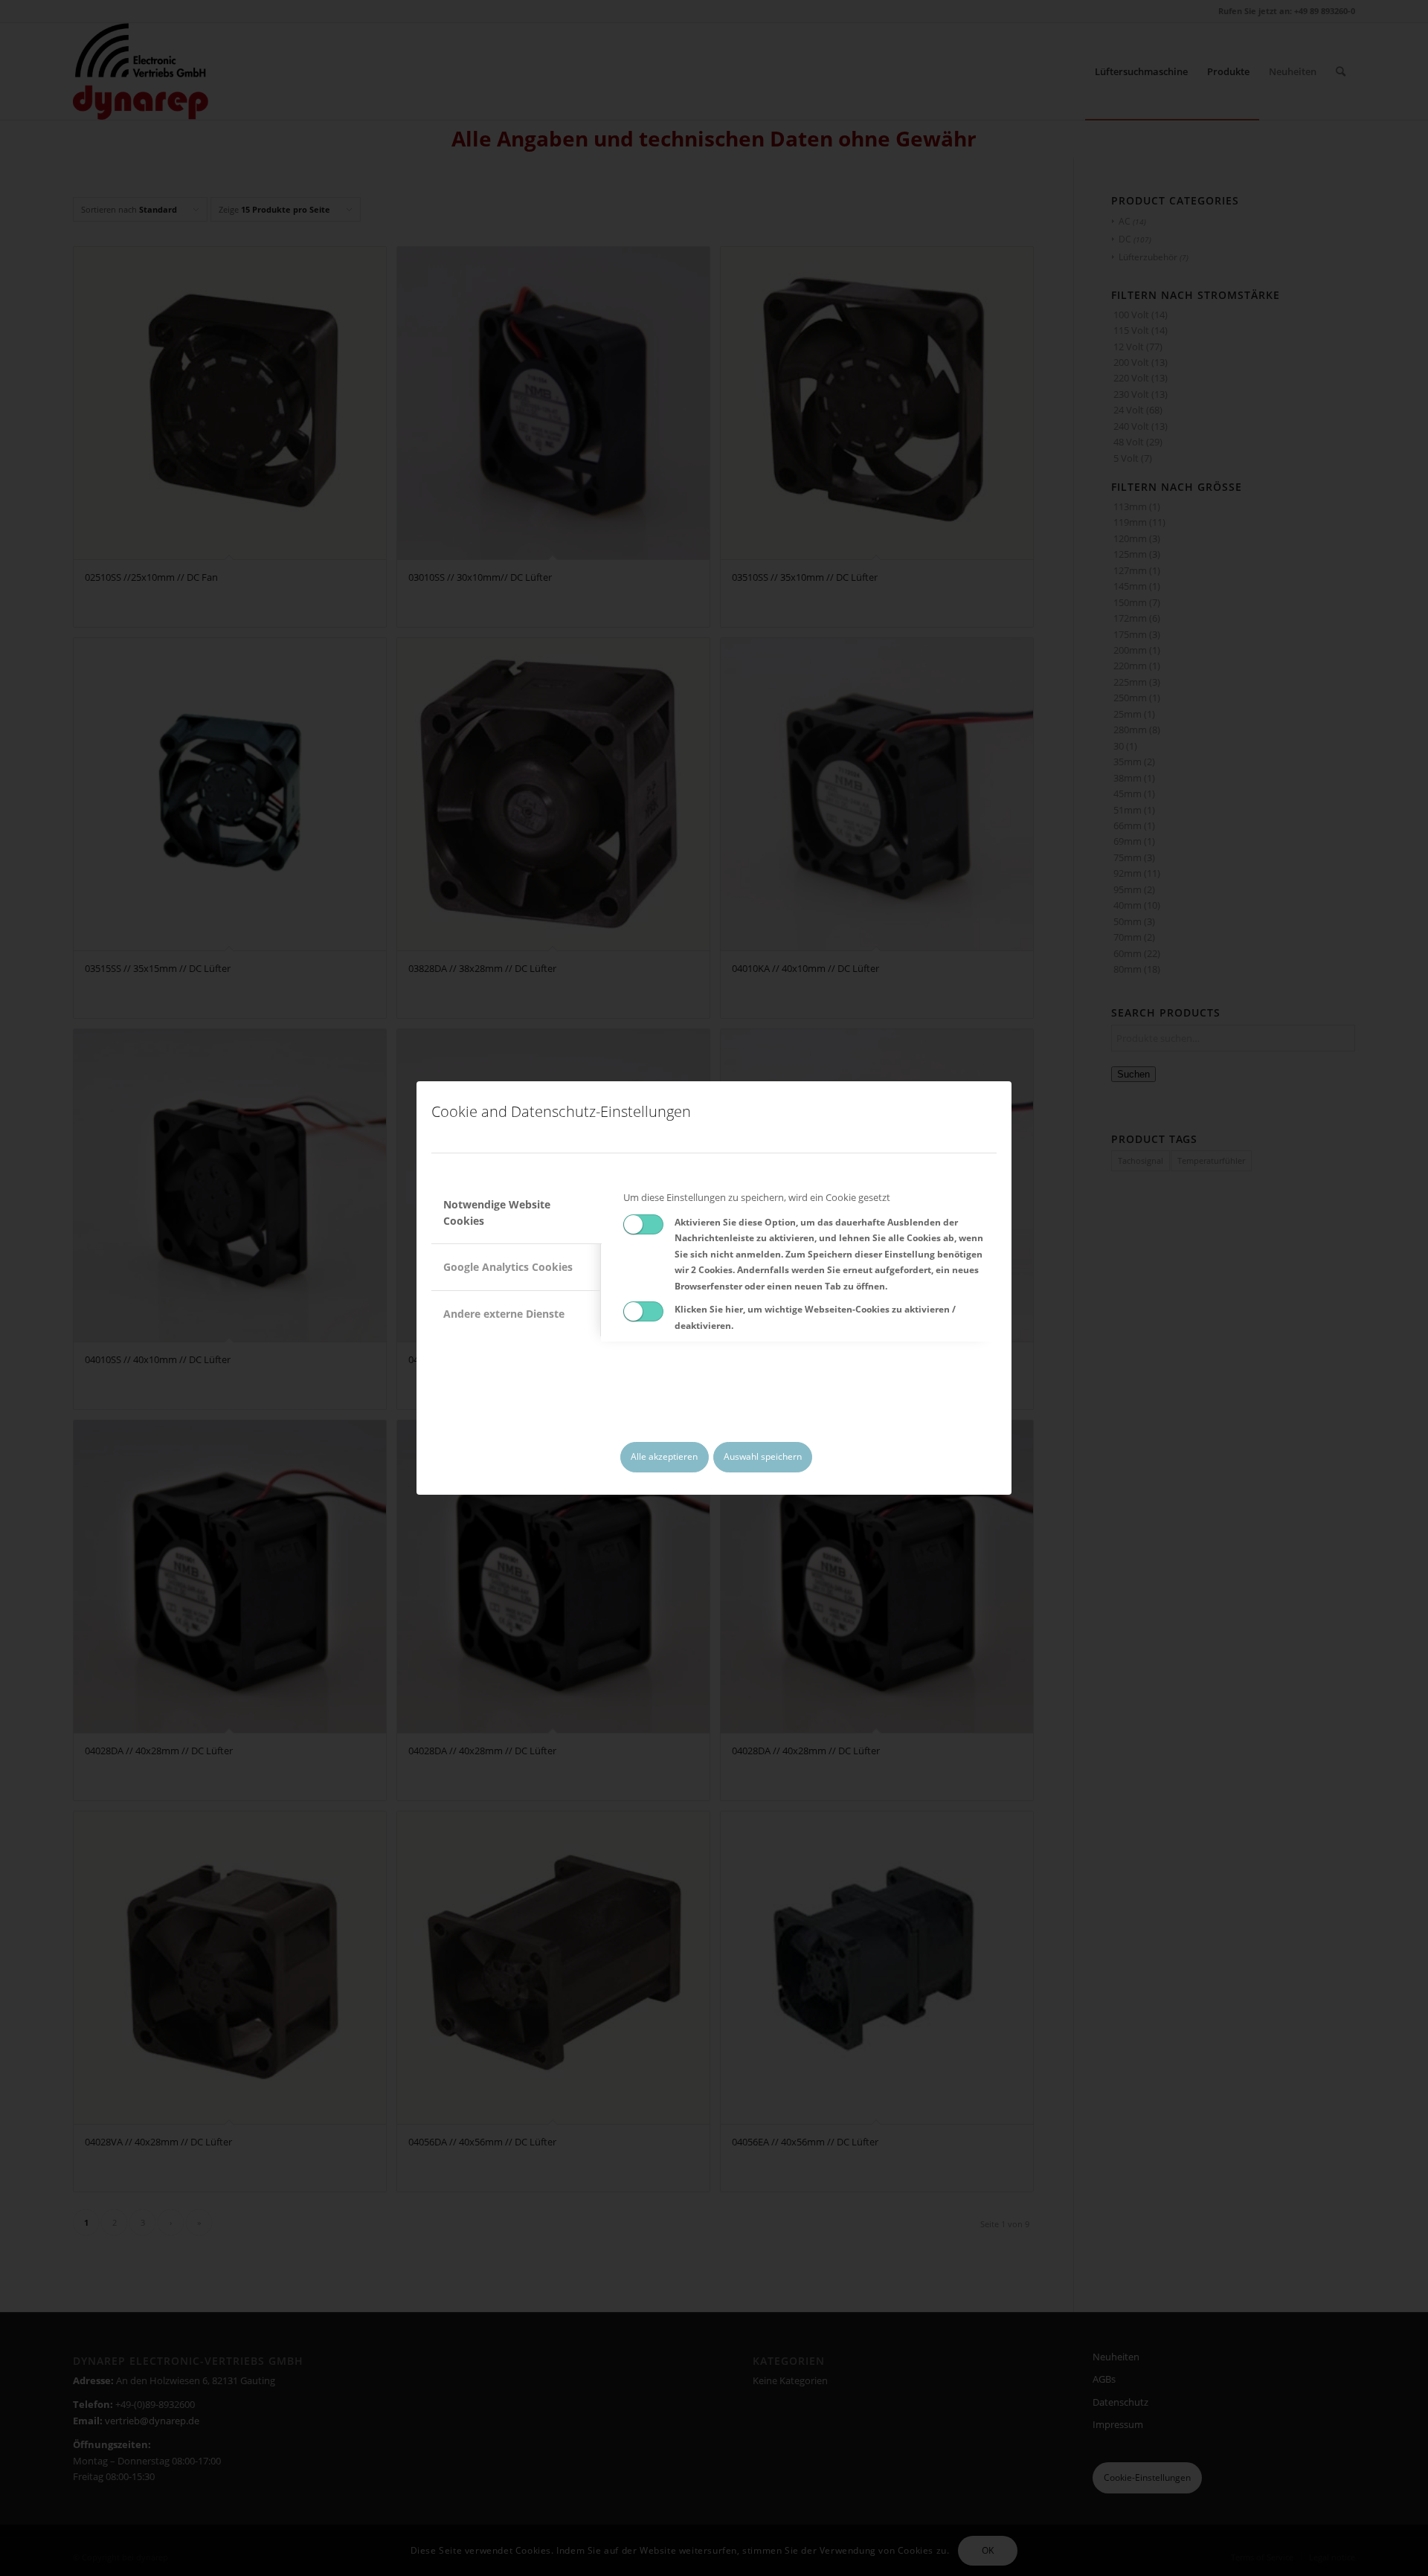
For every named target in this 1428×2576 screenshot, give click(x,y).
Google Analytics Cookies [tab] (508, 1267)
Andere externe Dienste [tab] (504, 1314)
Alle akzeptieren (664, 1456)
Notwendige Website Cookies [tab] (497, 1212)
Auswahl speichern (763, 1456)
